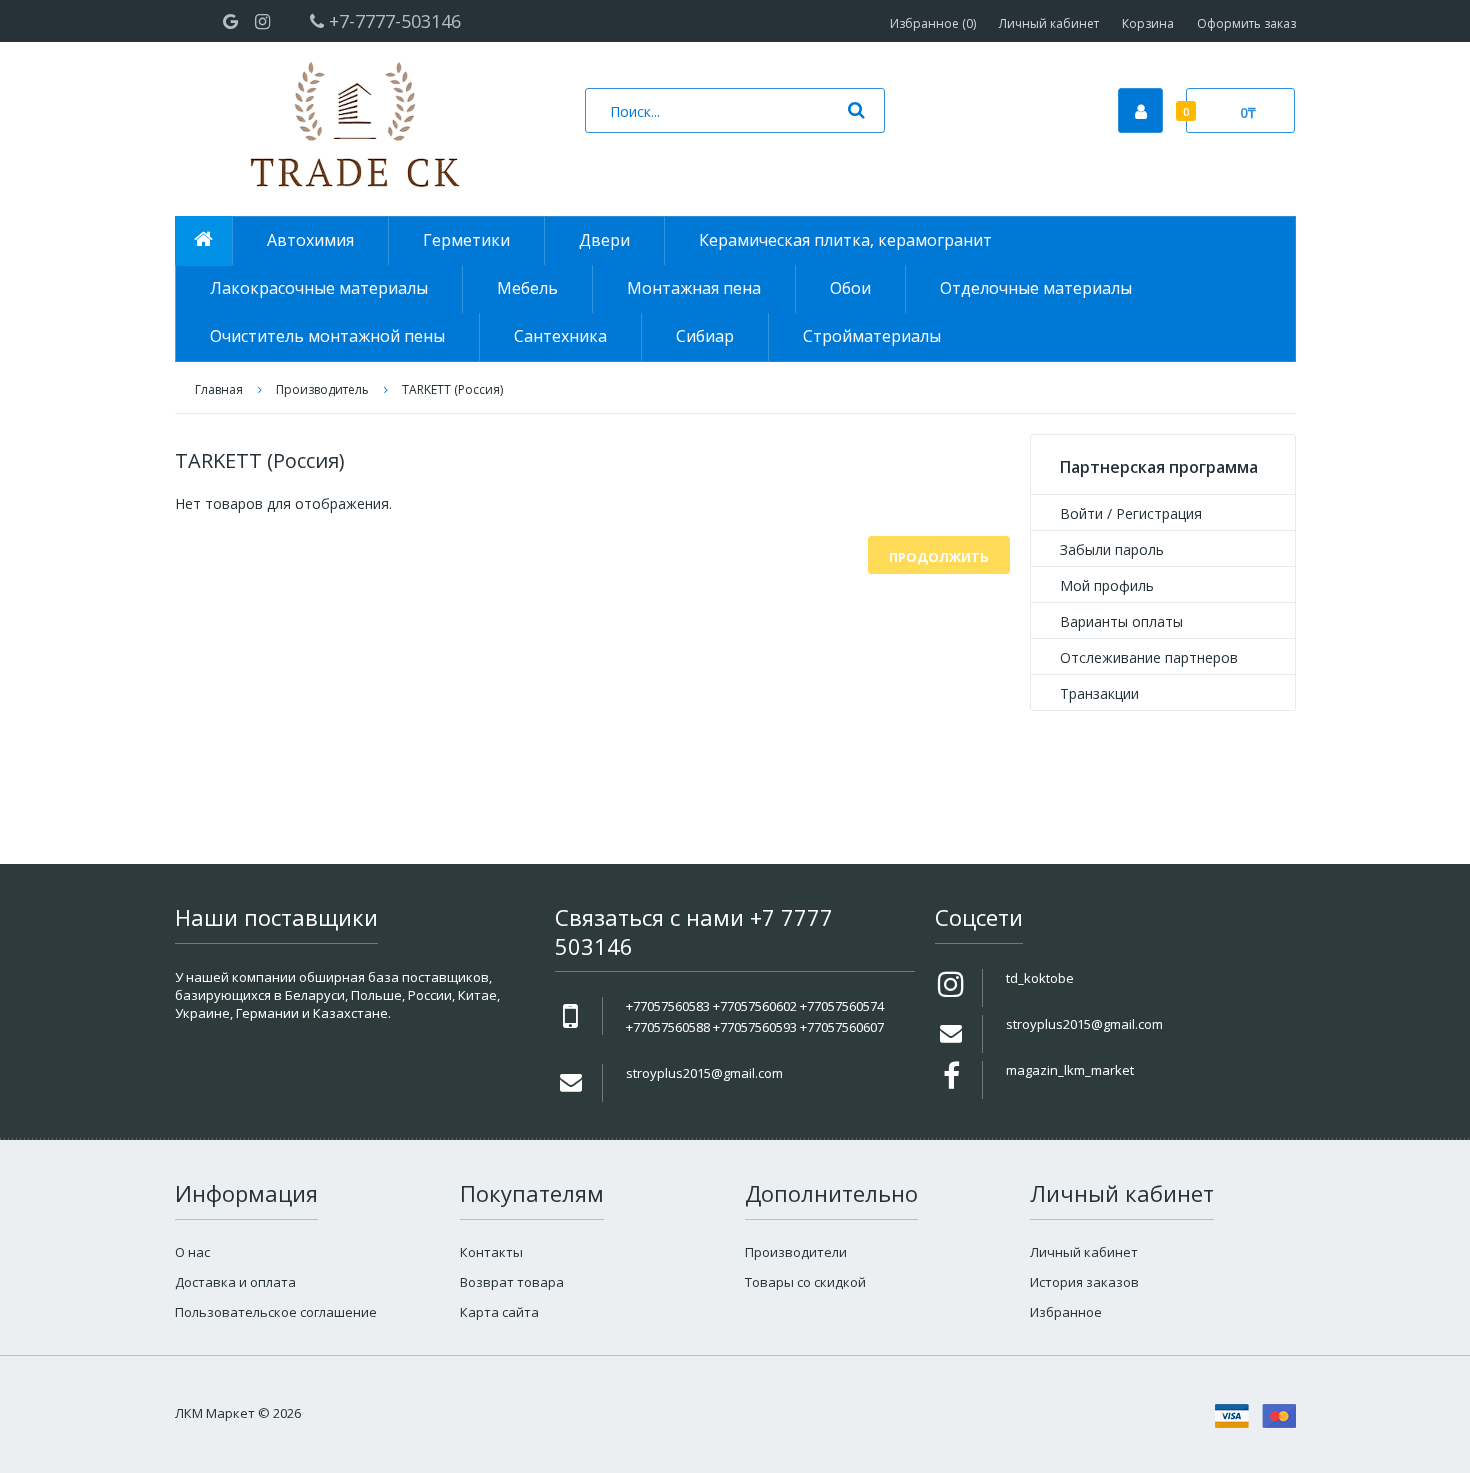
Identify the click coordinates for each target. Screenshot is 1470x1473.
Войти (1081, 513)
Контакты (491, 1252)
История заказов (1084, 1282)
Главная (219, 389)
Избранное (1066, 1312)
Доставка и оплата (235, 1282)
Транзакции (1099, 693)
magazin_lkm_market (1070, 1070)
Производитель (322, 389)
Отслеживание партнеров (1149, 657)
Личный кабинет (1049, 23)
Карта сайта (499, 1312)
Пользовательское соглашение (276, 1312)
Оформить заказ (1246, 23)
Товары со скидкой (805, 1282)
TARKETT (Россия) (452, 389)
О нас (192, 1252)
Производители (796, 1252)
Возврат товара (512, 1282)
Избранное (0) (933, 23)
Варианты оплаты (1121, 621)
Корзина (1148, 23)
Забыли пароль (1112, 549)
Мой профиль (1107, 585)
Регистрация (1159, 513)
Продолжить (939, 557)
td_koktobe (1040, 978)
